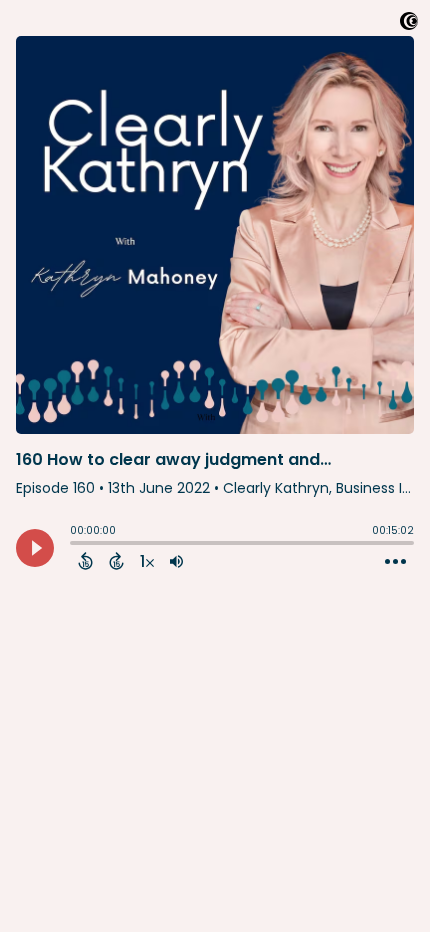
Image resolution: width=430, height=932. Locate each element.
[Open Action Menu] (395, 562)
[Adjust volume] (176, 561)
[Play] (35, 548)
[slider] (75, 545)
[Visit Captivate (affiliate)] (409, 24)
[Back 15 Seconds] (85, 561)
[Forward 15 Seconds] (116, 561)
